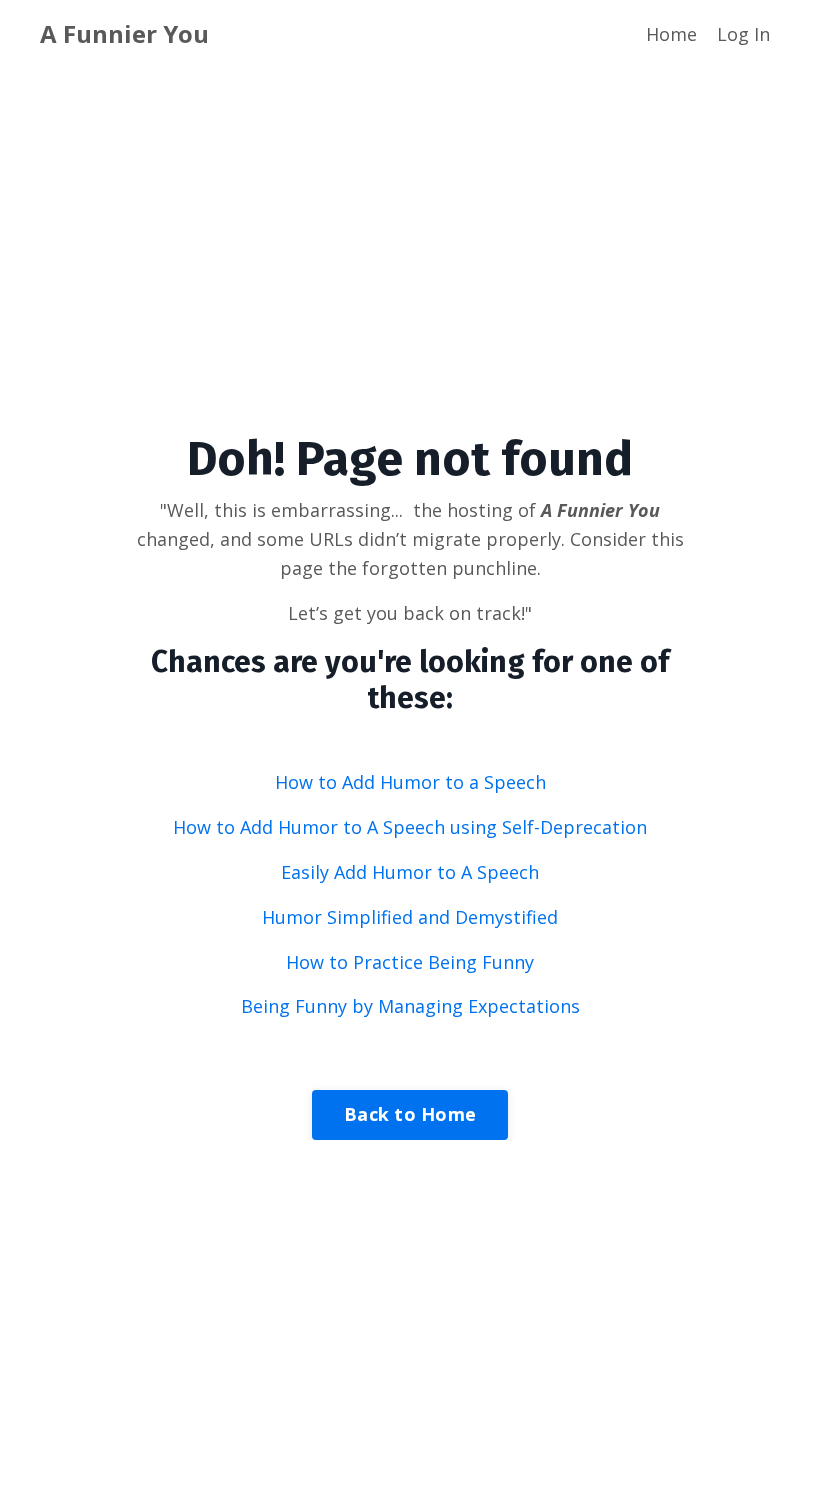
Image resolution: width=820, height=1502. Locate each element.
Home (671, 34)
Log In (743, 34)
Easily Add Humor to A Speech (410, 872)
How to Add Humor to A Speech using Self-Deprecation (410, 827)
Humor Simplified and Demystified (410, 917)
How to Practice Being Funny (410, 962)
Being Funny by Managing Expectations (410, 1006)
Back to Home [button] (410, 1114)
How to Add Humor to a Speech (410, 782)
